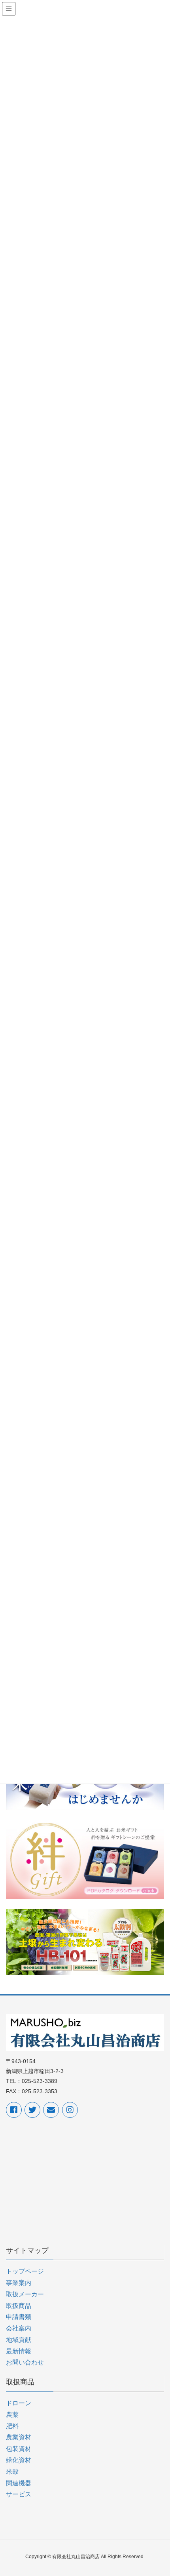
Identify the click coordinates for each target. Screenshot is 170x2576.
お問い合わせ (25, 2362)
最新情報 (19, 2351)
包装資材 (19, 2449)
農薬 (12, 2415)
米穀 (12, 2472)
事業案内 (19, 2283)
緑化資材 (19, 2460)
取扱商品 (19, 2306)
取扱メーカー (25, 2294)
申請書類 (19, 2317)
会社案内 (19, 2328)
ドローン (19, 2403)
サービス (19, 2494)
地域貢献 (19, 2340)
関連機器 (19, 2483)
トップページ (25, 2271)
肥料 (12, 2426)
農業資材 (19, 2437)
